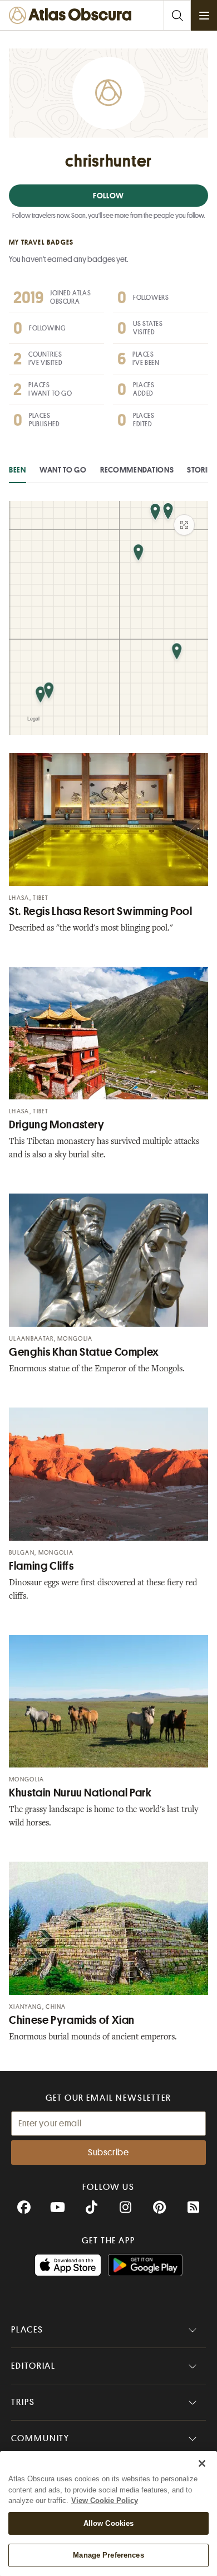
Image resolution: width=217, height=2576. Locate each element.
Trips (23, 2402)
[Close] (202, 2463)
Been (18, 470)
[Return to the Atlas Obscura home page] (73, 15)
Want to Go (63, 470)
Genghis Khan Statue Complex (84, 1352)
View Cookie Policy (105, 2500)
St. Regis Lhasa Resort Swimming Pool (101, 911)
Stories (201, 470)
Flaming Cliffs (41, 1566)
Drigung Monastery (57, 1125)
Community (40, 2438)
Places (27, 2330)
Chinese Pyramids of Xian (72, 2020)
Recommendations (137, 470)
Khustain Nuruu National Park (80, 1793)
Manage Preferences (108, 2555)
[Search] (177, 15)
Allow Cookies (109, 2523)
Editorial (33, 2366)
